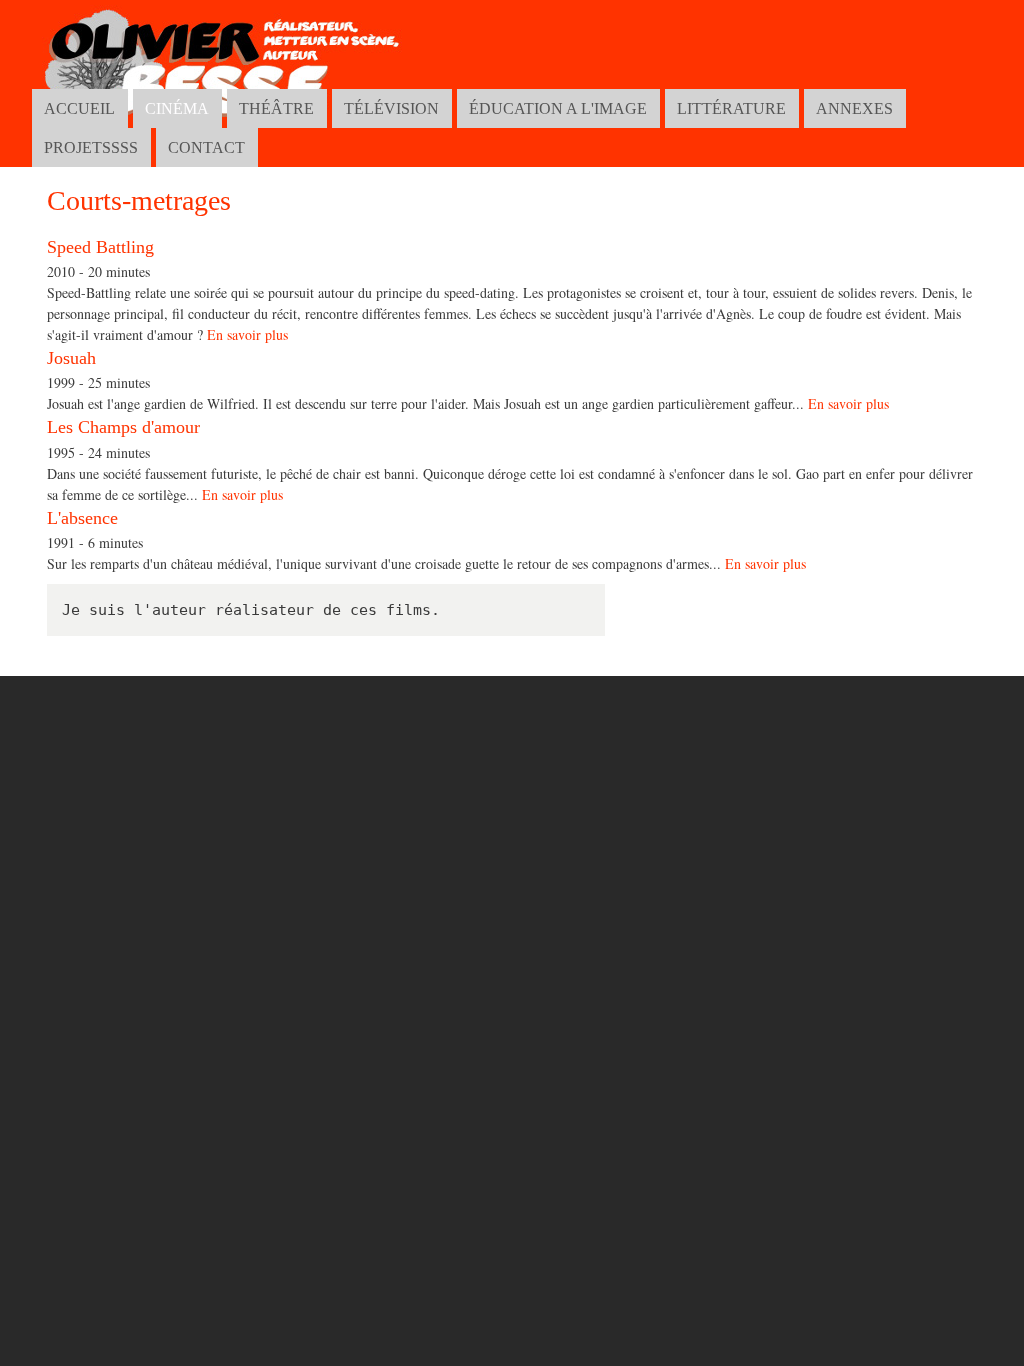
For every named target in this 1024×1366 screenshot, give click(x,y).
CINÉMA (177, 108)
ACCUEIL (79, 108)
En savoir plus (247, 334)
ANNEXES (854, 108)
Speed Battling (100, 247)
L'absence (82, 518)
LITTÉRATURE (731, 108)
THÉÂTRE (276, 108)
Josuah (71, 358)
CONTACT (206, 147)
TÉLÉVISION (391, 108)
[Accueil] (226, 76)
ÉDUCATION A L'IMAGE (558, 108)
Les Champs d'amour (123, 427)
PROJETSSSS (91, 147)
